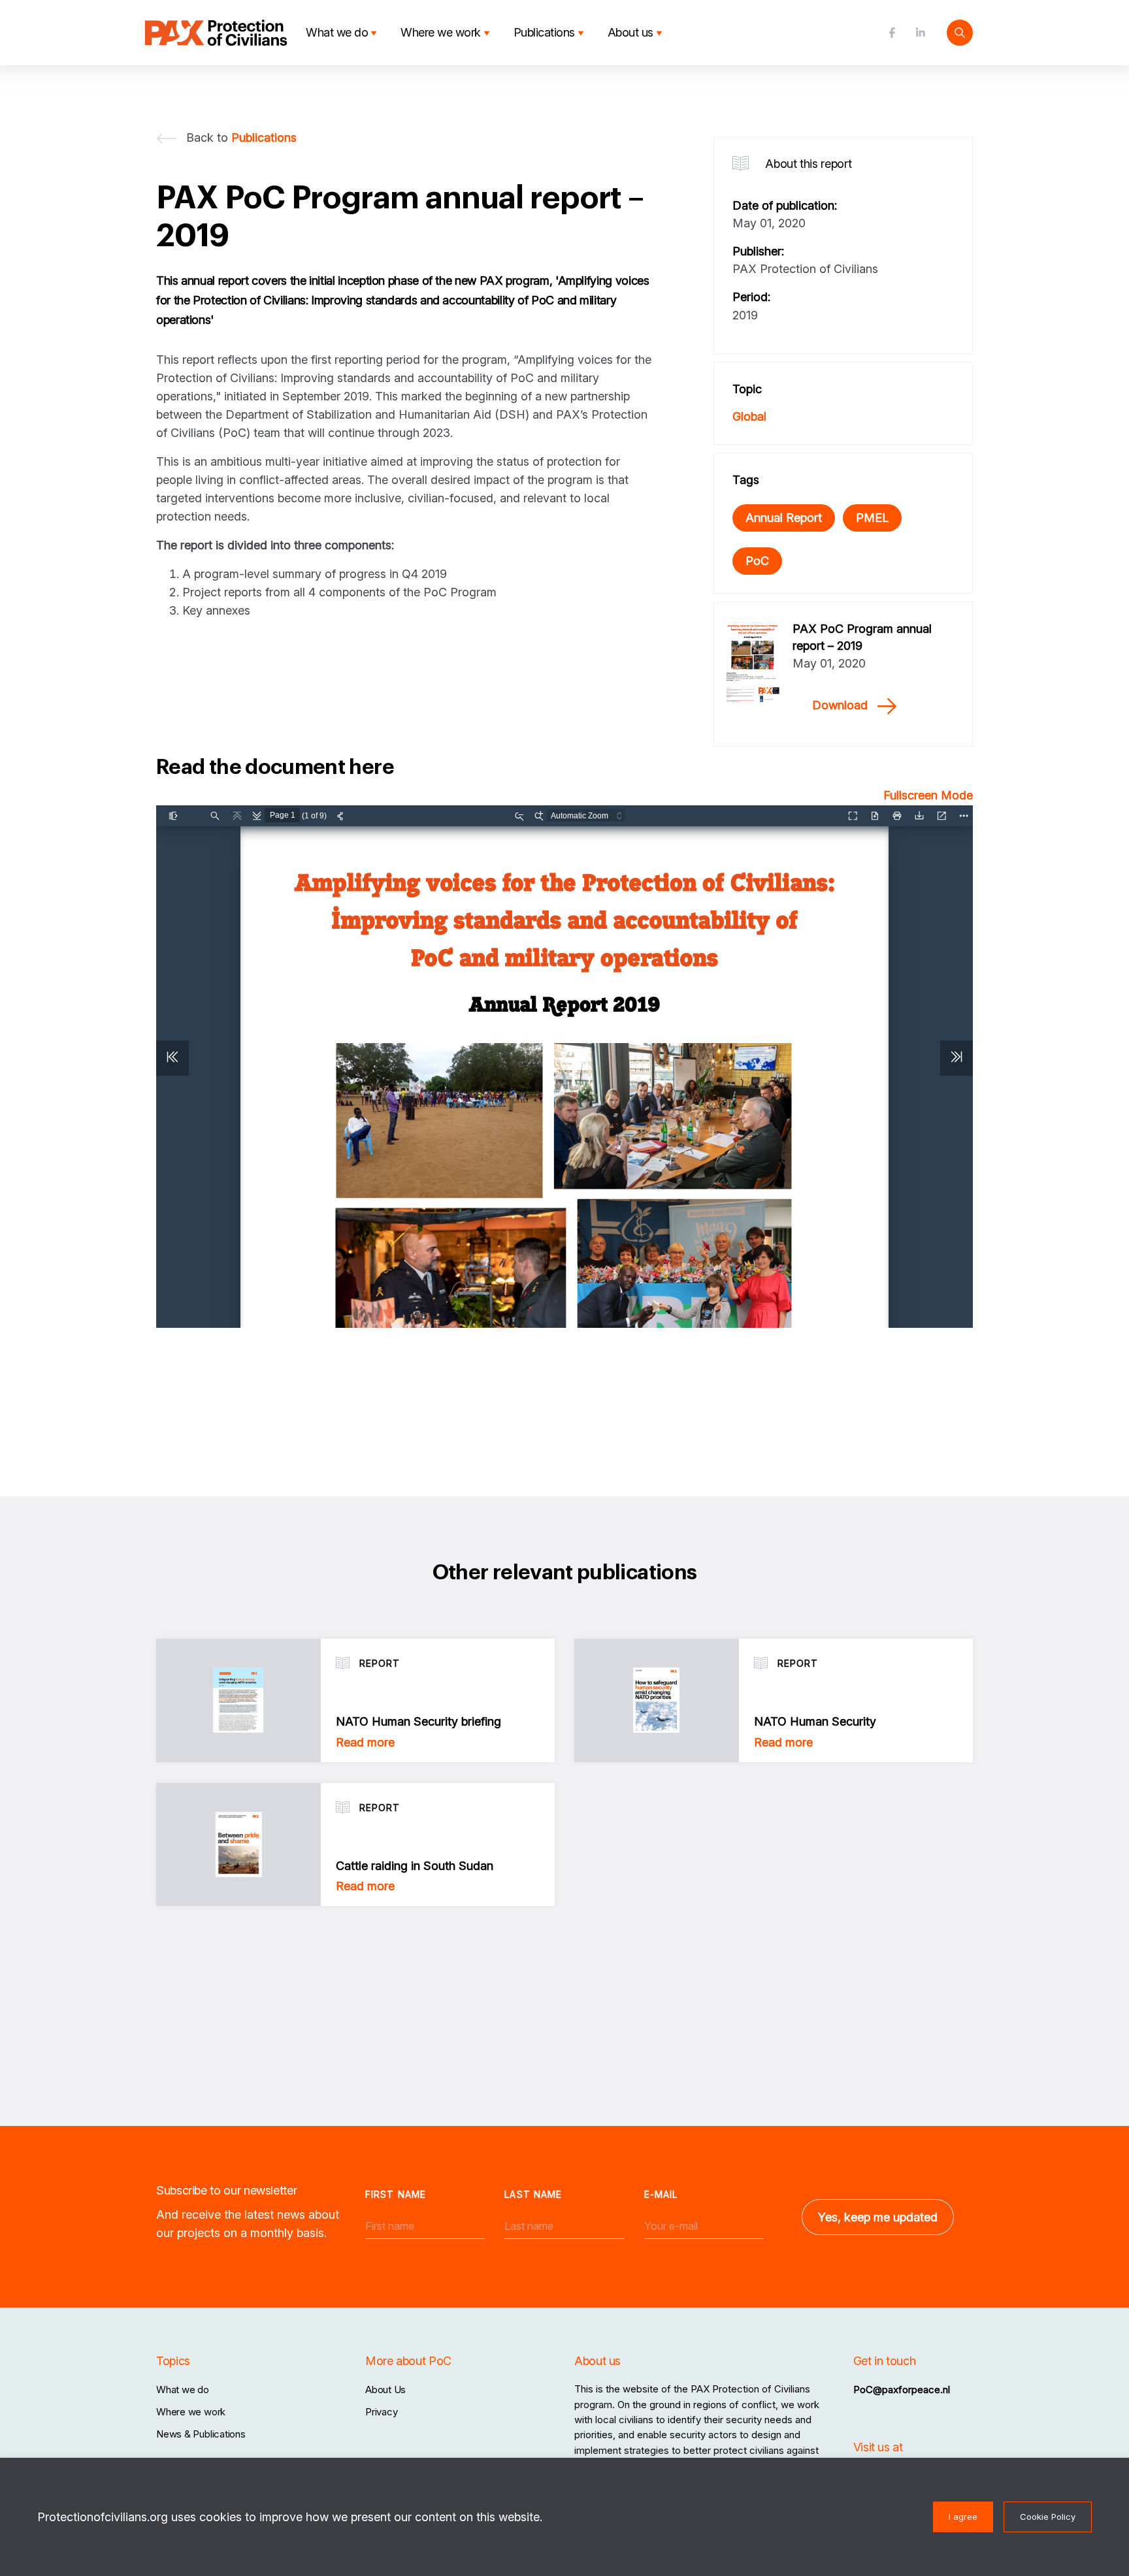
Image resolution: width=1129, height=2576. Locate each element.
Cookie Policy (1048, 2517)
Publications (544, 32)
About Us (385, 2390)
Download (840, 705)
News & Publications (201, 2434)
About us (630, 32)
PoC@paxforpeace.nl (902, 2390)
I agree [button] (963, 2517)
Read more (365, 1742)
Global (749, 416)
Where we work (441, 32)
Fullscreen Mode (928, 795)
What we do (337, 32)
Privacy (381, 2412)
